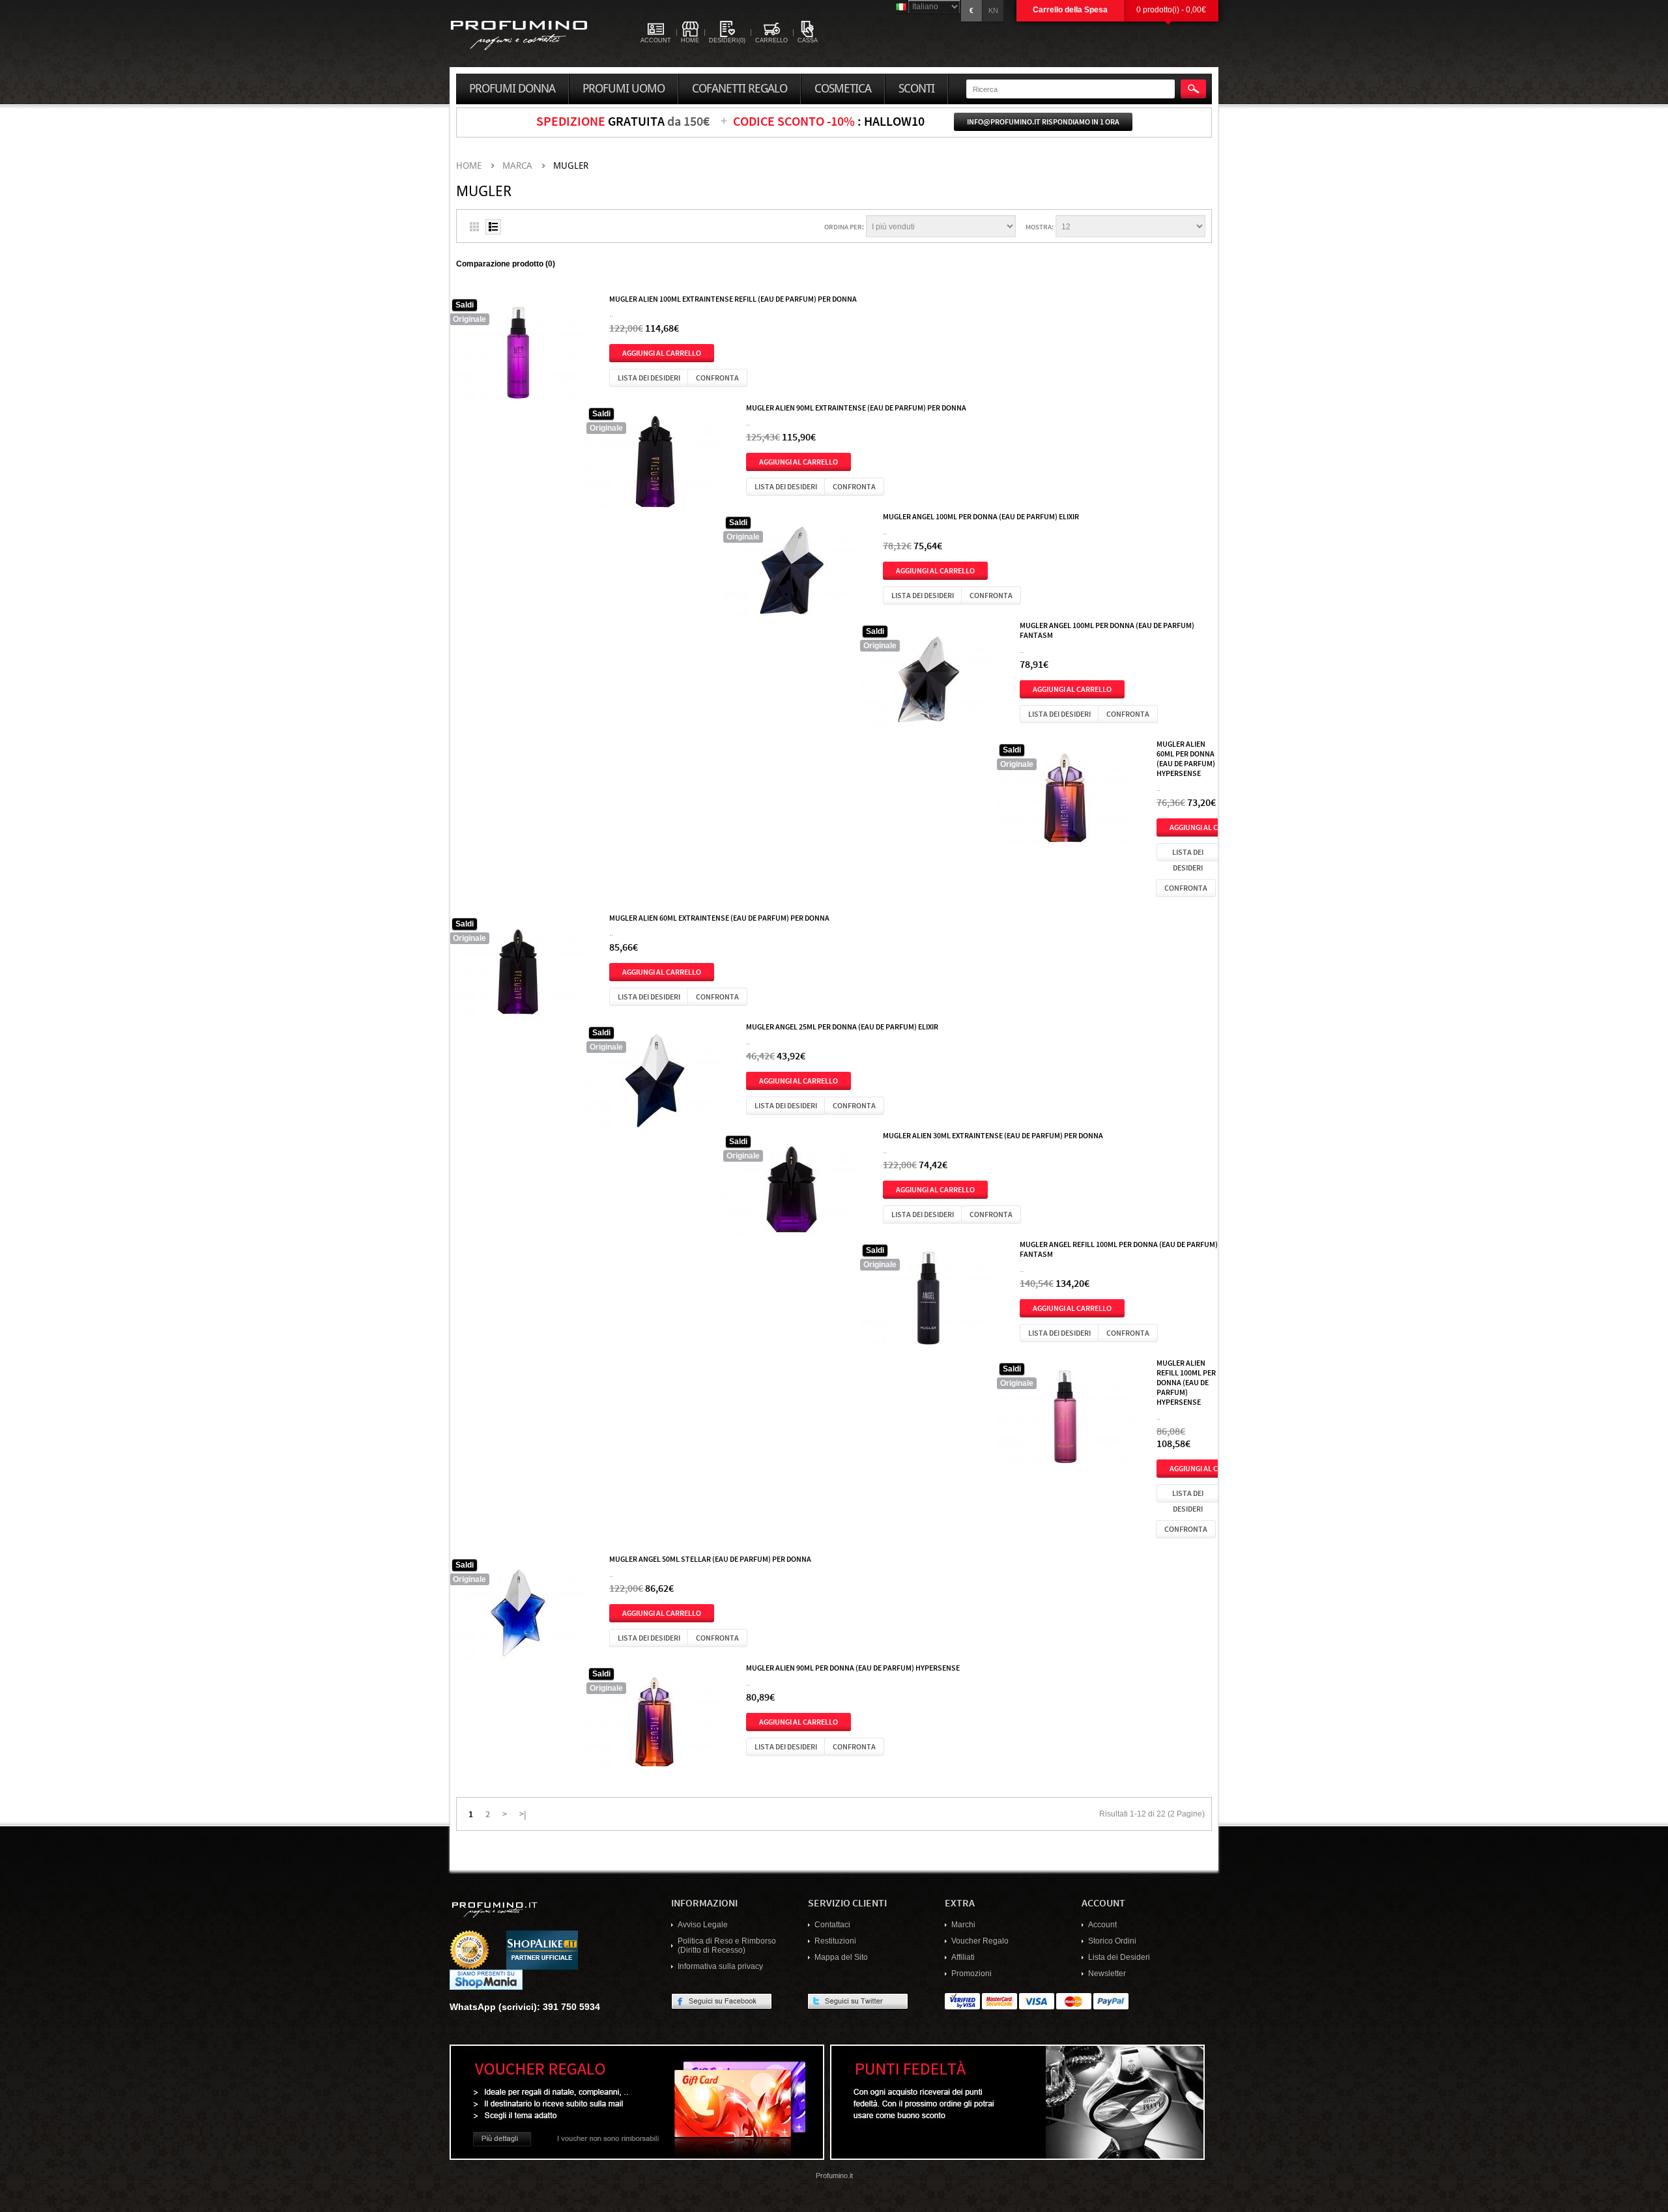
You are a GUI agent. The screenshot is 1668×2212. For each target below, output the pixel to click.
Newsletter (1107, 1974)
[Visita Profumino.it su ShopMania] (486, 1979)
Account (1102, 1925)
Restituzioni (835, 1941)
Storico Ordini (1112, 1941)
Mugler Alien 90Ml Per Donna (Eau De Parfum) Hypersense (853, 1667)
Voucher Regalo (980, 1941)
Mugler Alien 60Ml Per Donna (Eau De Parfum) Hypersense (1186, 758)
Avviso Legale (703, 1925)
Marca (517, 166)
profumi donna (512, 89)
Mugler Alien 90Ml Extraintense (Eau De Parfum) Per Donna (856, 407)
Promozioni (971, 1974)
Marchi (963, 1925)
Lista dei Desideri (1119, 1957)
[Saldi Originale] (518, 356)
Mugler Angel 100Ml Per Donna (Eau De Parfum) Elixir (981, 516)
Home (469, 166)
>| (523, 1813)
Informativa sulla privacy (720, 1966)
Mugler (571, 166)
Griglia (474, 227)
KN (993, 10)
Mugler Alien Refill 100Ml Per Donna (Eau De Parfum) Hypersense (1186, 1382)
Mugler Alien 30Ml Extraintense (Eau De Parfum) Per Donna (993, 1135)
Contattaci (832, 1925)
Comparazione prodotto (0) (506, 264)
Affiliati (963, 1957)
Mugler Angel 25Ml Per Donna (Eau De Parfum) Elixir (842, 1026)
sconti (916, 89)
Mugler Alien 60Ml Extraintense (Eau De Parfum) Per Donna (719, 917)
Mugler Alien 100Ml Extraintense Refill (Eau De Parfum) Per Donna (733, 298)
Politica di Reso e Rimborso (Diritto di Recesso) (727, 1946)
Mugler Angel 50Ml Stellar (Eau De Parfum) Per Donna (710, 1558)
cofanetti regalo (740, 89)
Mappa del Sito (841, 1957)
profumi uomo (624, 89)
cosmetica (843, 89)
